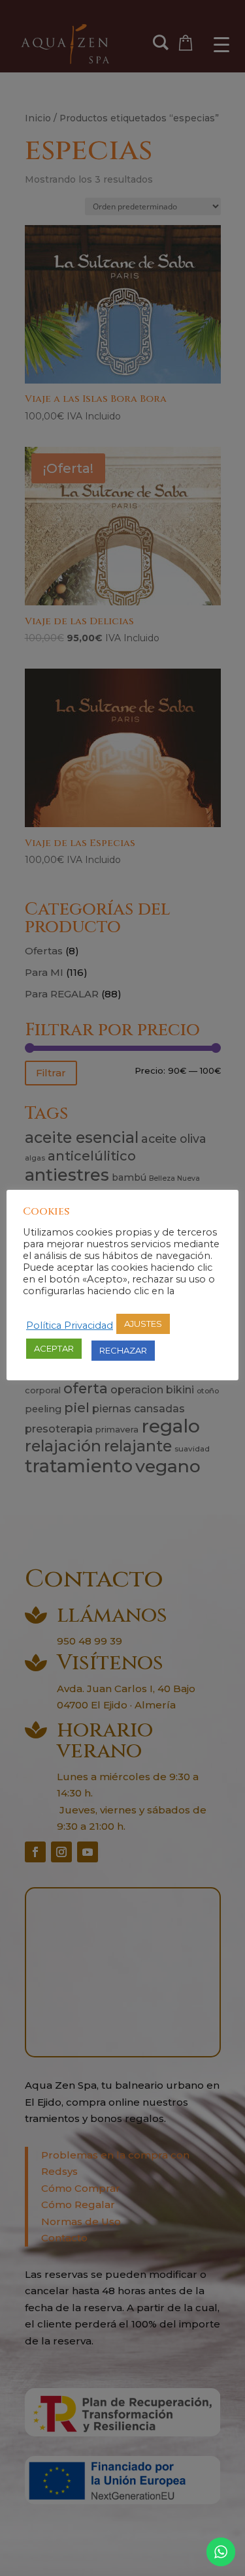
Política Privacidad (70, 1326)
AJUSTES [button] (143, 1324)
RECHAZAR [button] (123, 1350)
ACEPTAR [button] (54, 1348)
